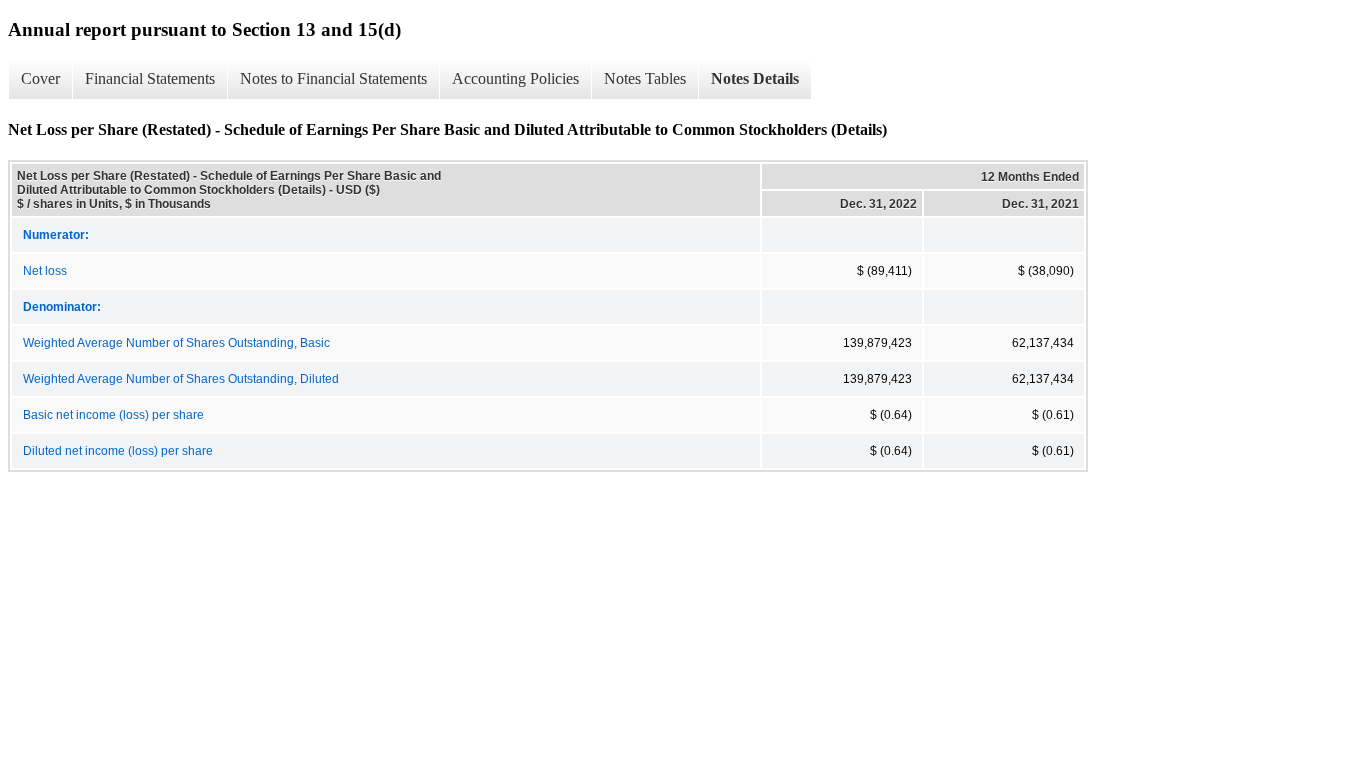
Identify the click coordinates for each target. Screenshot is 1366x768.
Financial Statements (150, 78)
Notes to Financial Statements (333, 78)
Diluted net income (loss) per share (118, 451)
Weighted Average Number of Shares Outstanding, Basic (176, 343)
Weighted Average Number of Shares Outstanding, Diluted (181, 379)
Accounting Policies (515, 78)
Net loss (45, 271)
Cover (40, 78)
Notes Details (755, 78)
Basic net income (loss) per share (113, 415)
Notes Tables (645, 78)
